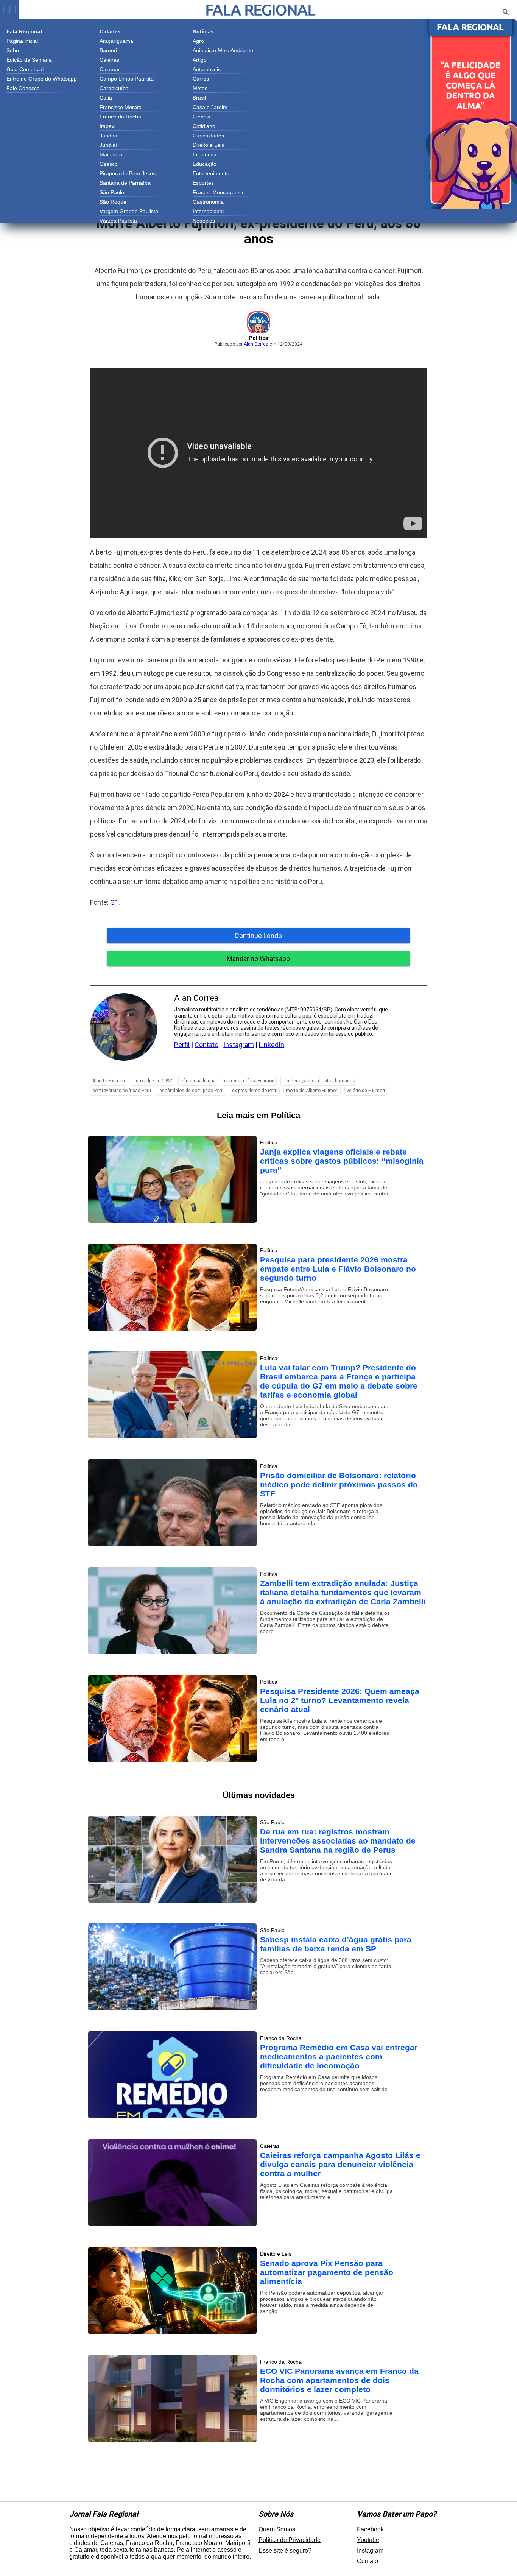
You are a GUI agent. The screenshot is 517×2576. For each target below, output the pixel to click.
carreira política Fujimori (249, 1081)
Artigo (200, 60)
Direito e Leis (208, 145)
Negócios (204, 221)
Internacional (208, 211)
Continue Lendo (258, 936)
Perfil (182, 1045)
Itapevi (107, 126)
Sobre (14, 50)
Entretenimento (211, 173)
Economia (205, 154)
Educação (205, 164)
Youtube (368, 2540)
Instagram (239, 1045)
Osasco (109, 164)
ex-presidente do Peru (255, 1091)
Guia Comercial (25, 69)
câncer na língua (198, 1081)
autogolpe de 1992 (153, 1081)
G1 (114, 902)
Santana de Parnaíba (125, 183)
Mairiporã (111, 154)
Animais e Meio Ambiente (223, 50)
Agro (198, 41)
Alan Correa (256, 344)
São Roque (113, 202)
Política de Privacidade (290, 2540)
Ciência (202, 117)
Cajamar (110, 69)
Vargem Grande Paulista (129, 211)
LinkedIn (272, 1045)
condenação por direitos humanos (319, 1081)
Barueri (108, 50)
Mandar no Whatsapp (258, 959)
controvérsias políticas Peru (122, 1091)
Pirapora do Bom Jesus (128, 173)
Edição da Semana (29, 60)
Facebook (370, 2529)
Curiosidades (208, 136)
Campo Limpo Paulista (127, 79)
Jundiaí (108, 145)
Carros (201, 79)
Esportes (203, 183)
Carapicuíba (114, 88)
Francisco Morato (121, 107)
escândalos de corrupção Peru (192, 1091)
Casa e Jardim (210, 107)
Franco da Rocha (120, 117)
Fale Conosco (23, 88)
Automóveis (207, 69)
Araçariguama (116, 41)
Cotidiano (204, 126)
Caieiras (109, 60)
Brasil (199, 98)
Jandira (108, 136)
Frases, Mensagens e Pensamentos (219, 193)
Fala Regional (260, 10)
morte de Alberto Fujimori (312, 1091)
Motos (200, 88)
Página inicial (22, 41)
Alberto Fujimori (109, 1081)
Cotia (106, 98)
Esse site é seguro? (285, 2550)
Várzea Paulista (118, 221)
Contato (206, 1045)
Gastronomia (208, 202)
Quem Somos (277, 2529)
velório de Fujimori (366, 1091)
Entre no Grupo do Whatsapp (42, 79)
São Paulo (112, 192)
